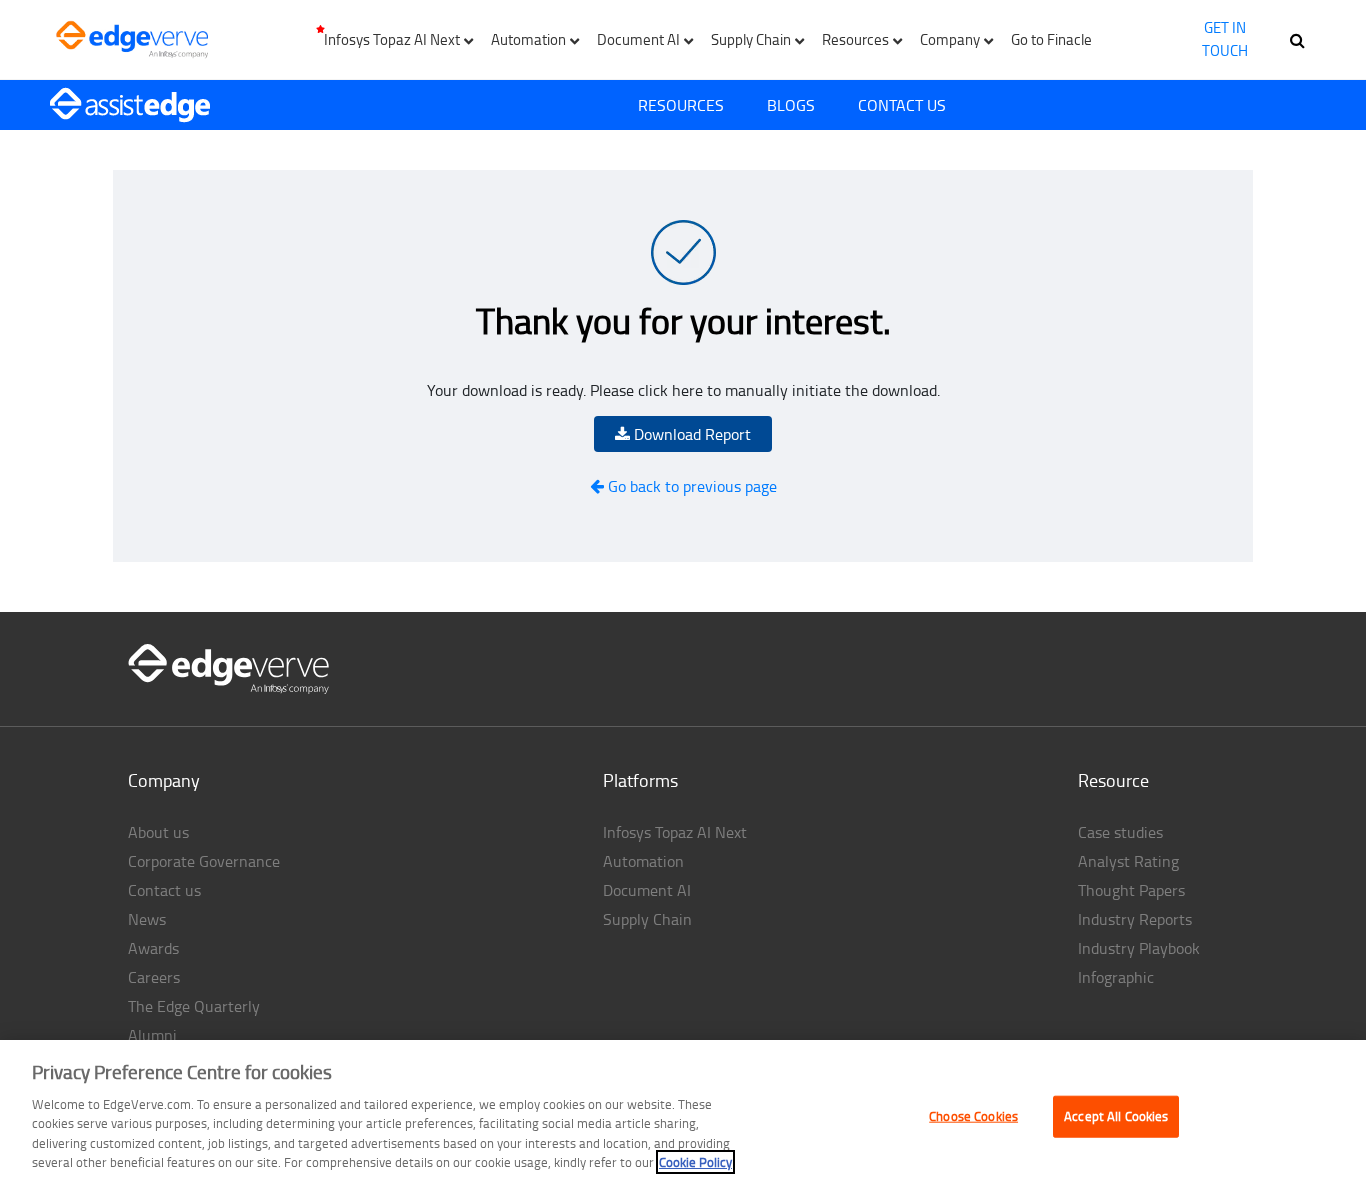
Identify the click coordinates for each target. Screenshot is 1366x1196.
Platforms (640, 780)
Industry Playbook (1139, 948)
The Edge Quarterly (194, 1006)
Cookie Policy (695, 1162)
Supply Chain (647, 919)
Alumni (152, 1035)
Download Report (690, 434)
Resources (681, 105)
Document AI (647, 890)
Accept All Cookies (1116, 1116)
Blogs (791, 105)
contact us (902, 105)
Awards (153, 948)
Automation (643, 861)
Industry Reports (1135, 919)
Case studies (1120, 832)
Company (164, 780)
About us (158, 832)
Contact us (164, 890)
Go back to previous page (690, 486)
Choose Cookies (973, 1116)
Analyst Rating (1128, 861)
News (147, 919)
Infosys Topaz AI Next (675, 832)
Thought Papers (1131, 890)
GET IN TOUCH (1225, 39)
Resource (1113, 780)
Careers (154, 977)
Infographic (1116, 977)
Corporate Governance (204, 861)
